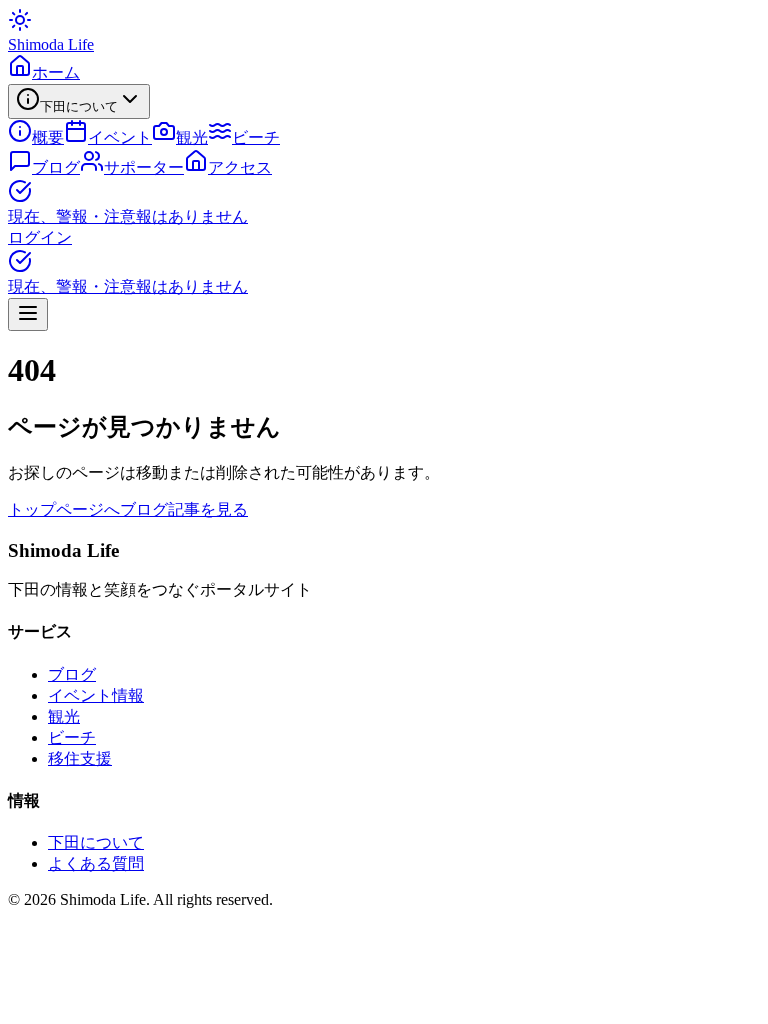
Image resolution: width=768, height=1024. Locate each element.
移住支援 (80, 758)
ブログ (72, 674)
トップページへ (64, 509)
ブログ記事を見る (184, 509)
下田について (96, 842)
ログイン (40, 237)
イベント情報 (96, 695)
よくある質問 (96, 863)
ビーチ (72, 737)
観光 (64, 716)
